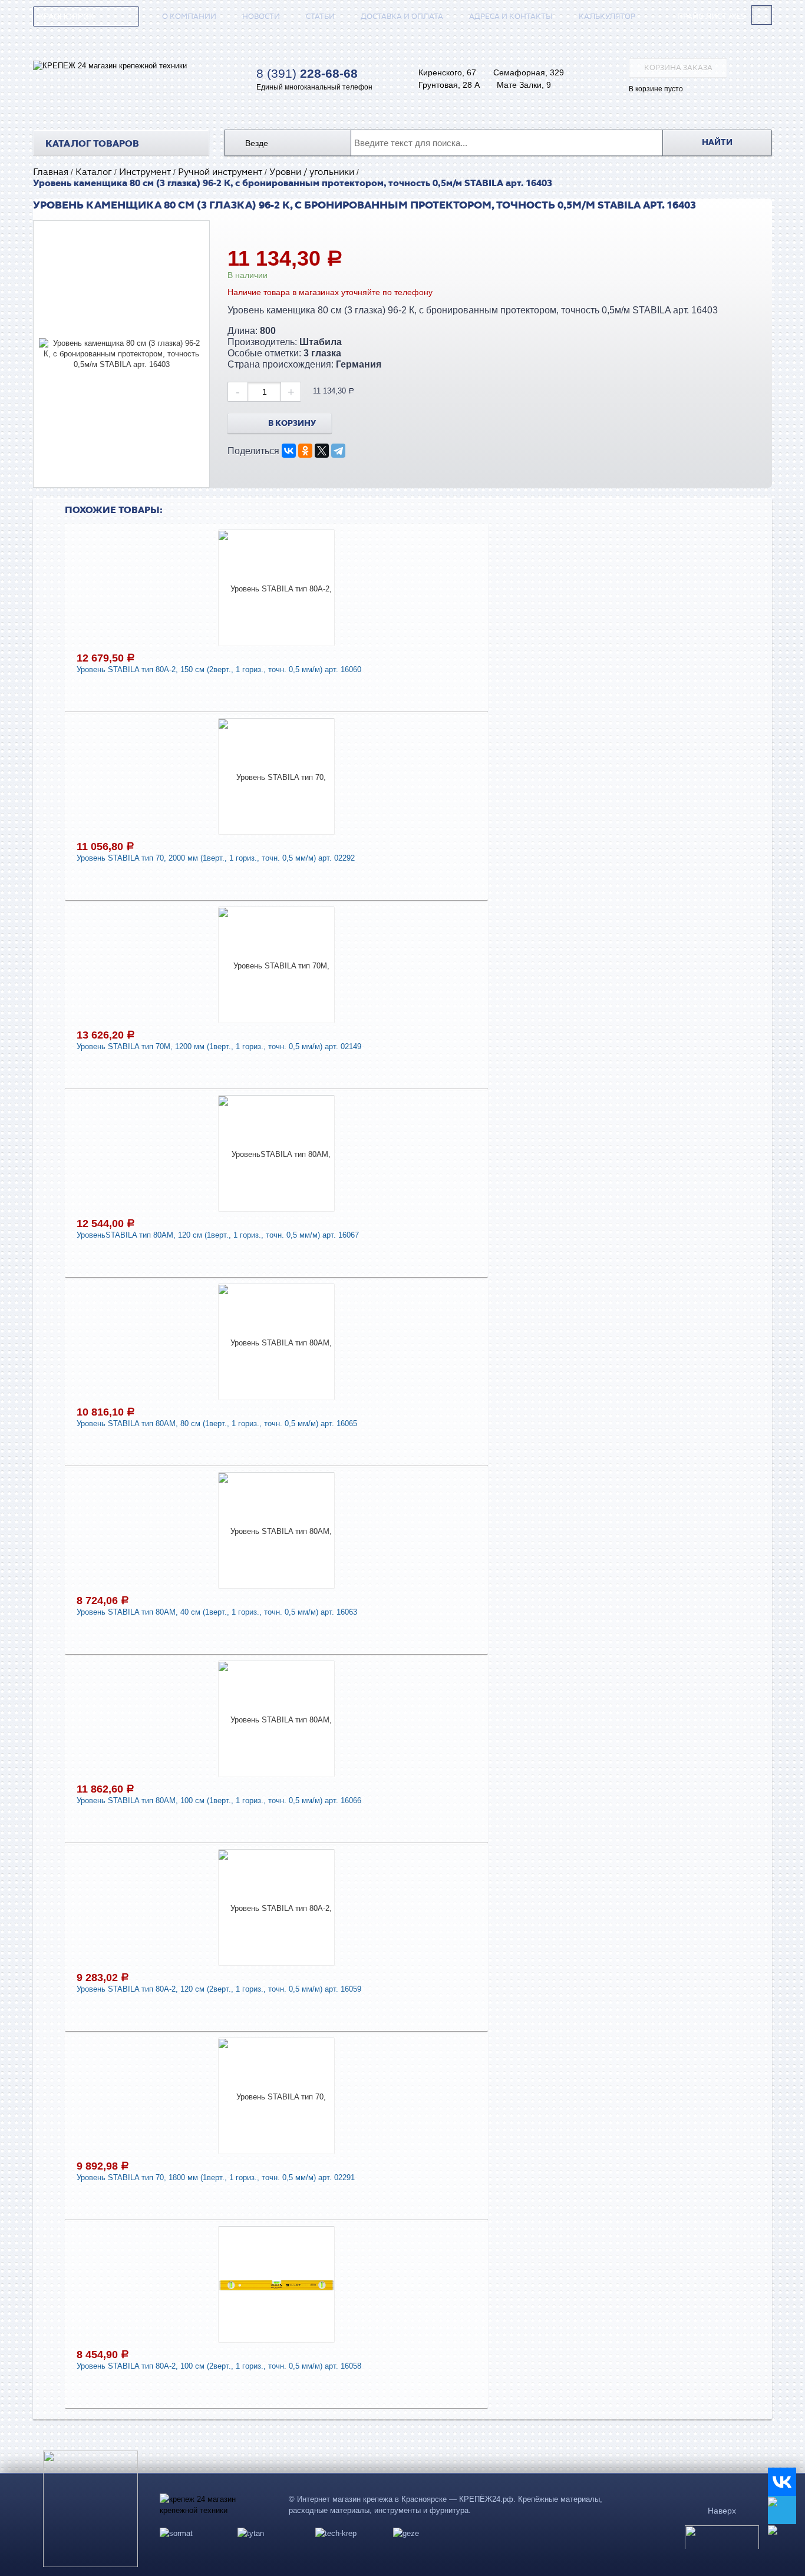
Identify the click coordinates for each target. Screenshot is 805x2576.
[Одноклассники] (305, 451)
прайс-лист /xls (711, 17)
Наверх (722, 2511)
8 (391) (307, 74)
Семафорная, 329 (529, 72)
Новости (261, 16)
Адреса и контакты (511, 16)
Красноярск (66, 16)
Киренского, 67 (447, 72)
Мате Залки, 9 (524, 85)
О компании (189, 16)
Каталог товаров (92, 144)
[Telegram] (338, 451)
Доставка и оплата (402, 16)
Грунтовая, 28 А (449, 85)
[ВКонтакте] (289, 451)
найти (717, 143)
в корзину (292, 424)
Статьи (320, 16)
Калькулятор (607, 16)
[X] (322, 451)
